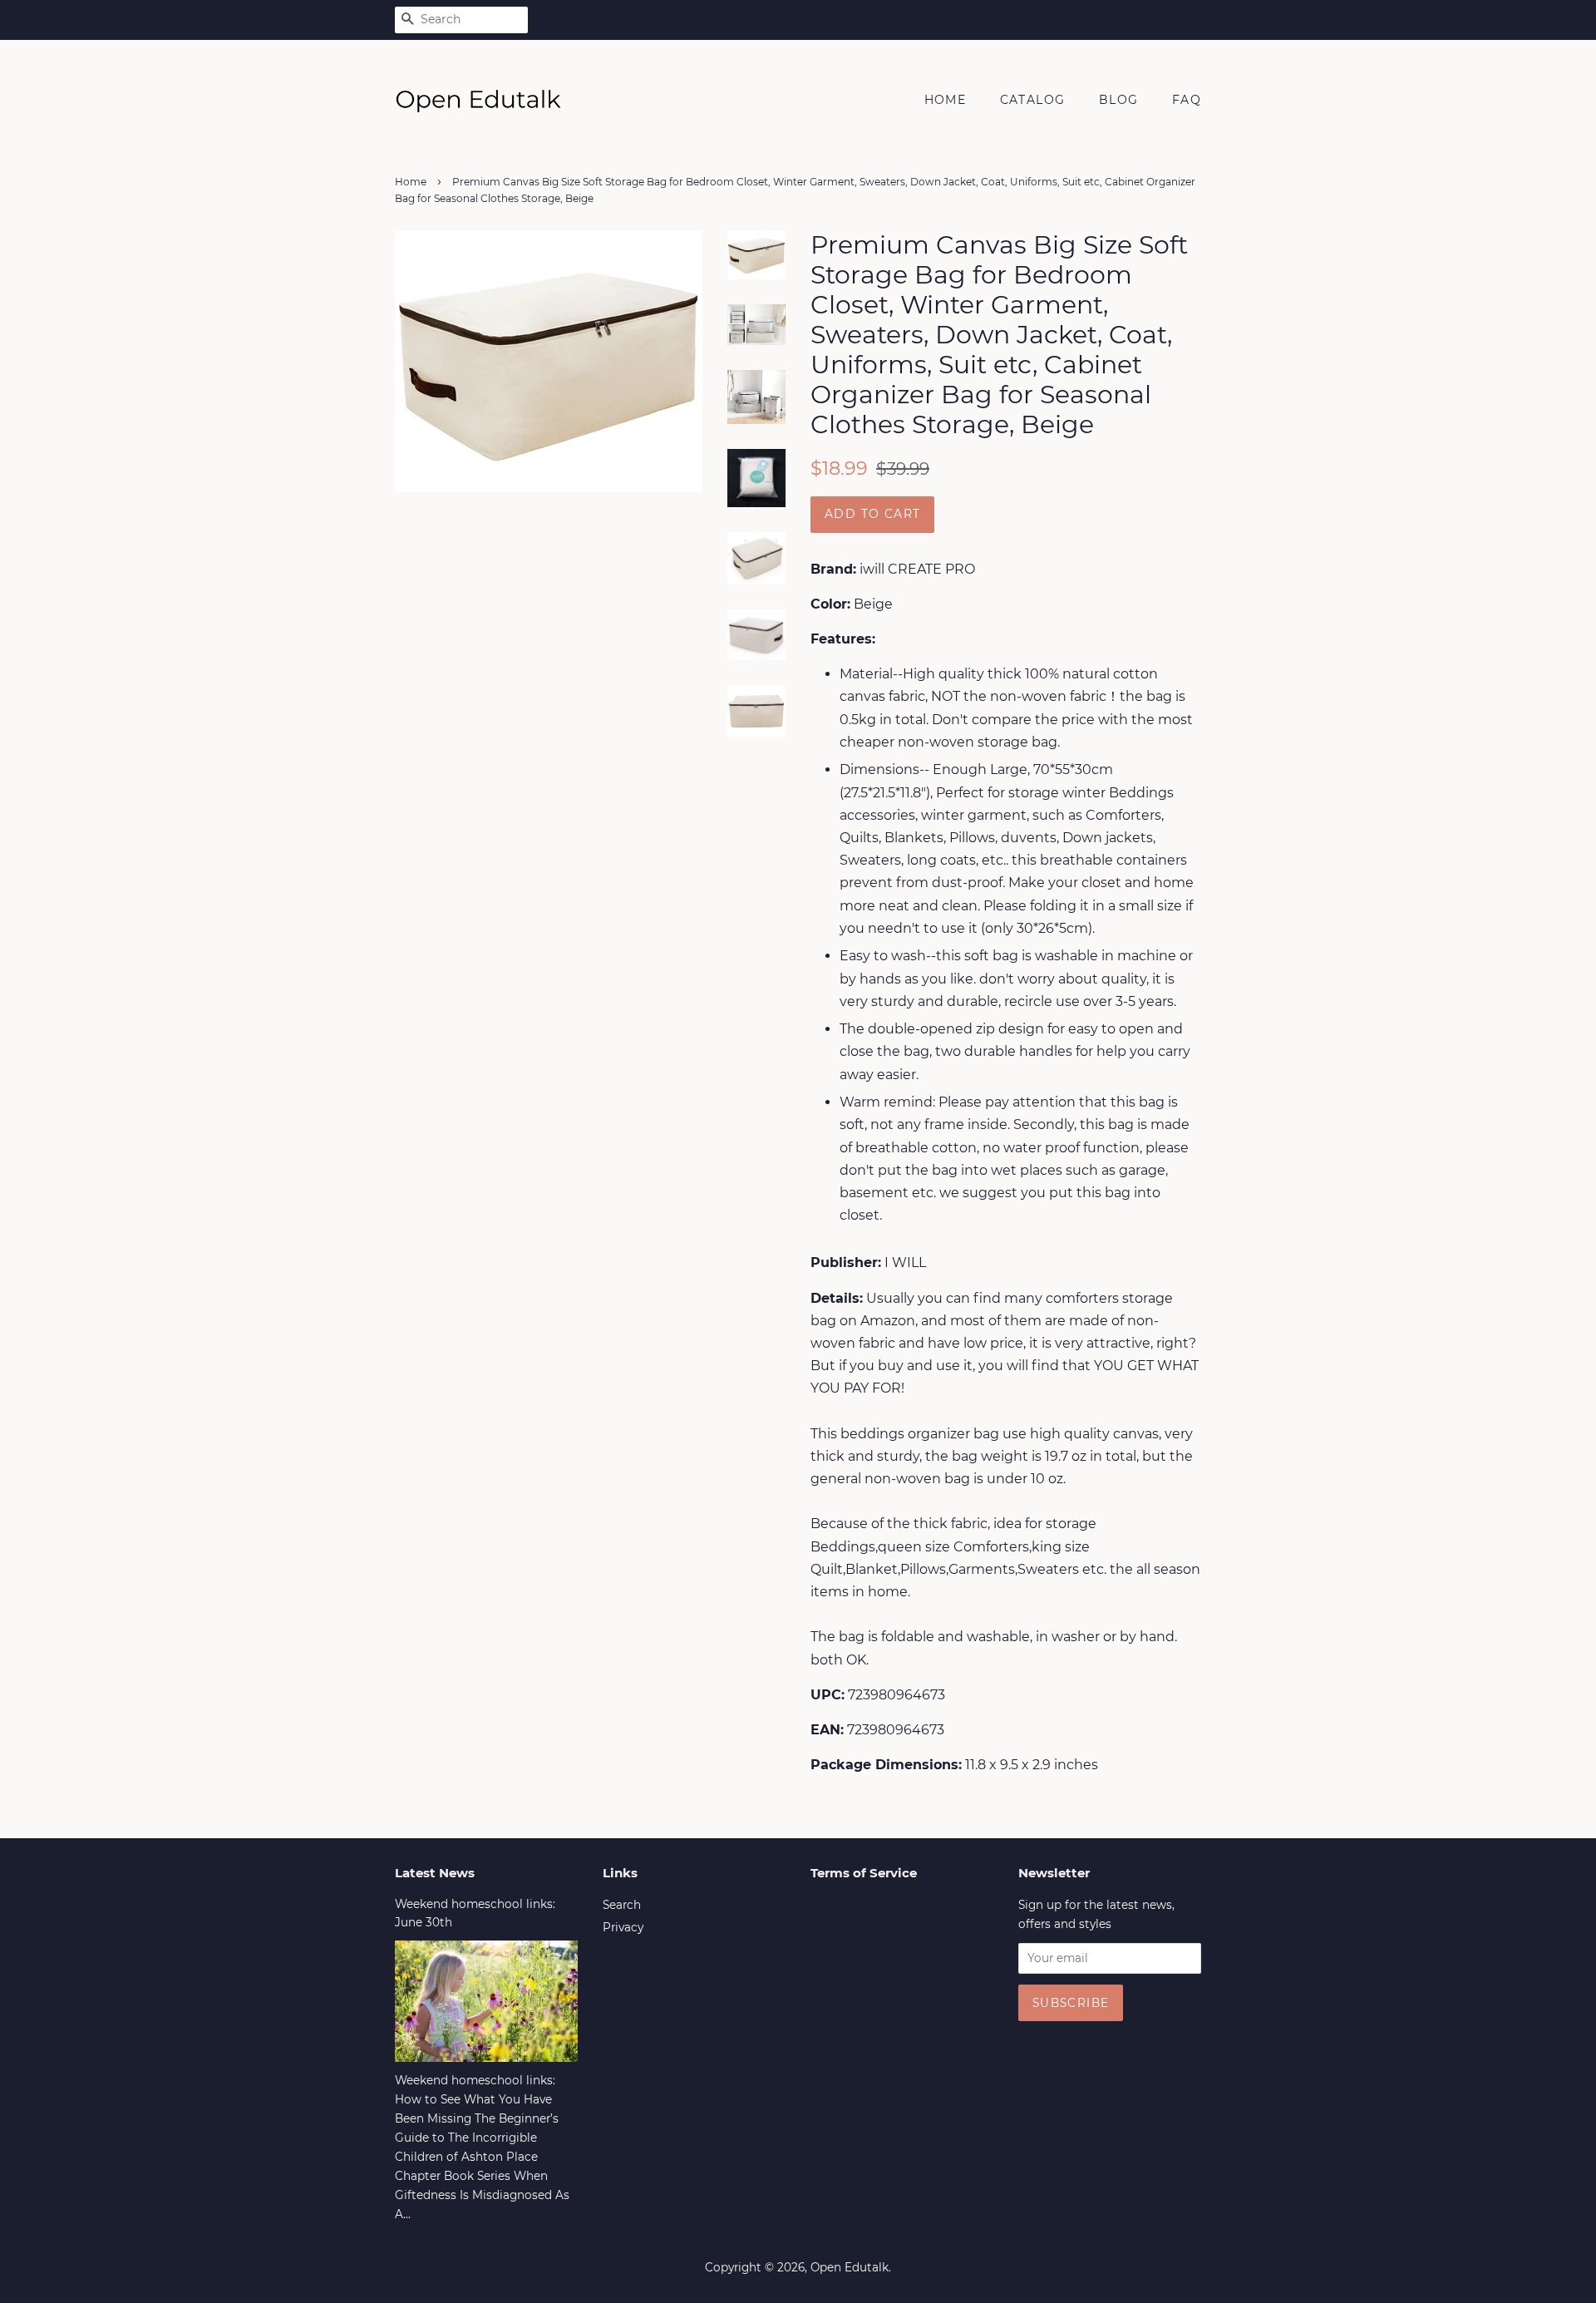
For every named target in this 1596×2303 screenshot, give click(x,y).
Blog (1119, 100)
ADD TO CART (872, 514)
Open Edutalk (850, 2267)
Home (946, 100)
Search (622, 1905)
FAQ (1187, 100)
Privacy (623, 1927)
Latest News (435, 1873)
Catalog (1033, 100)
